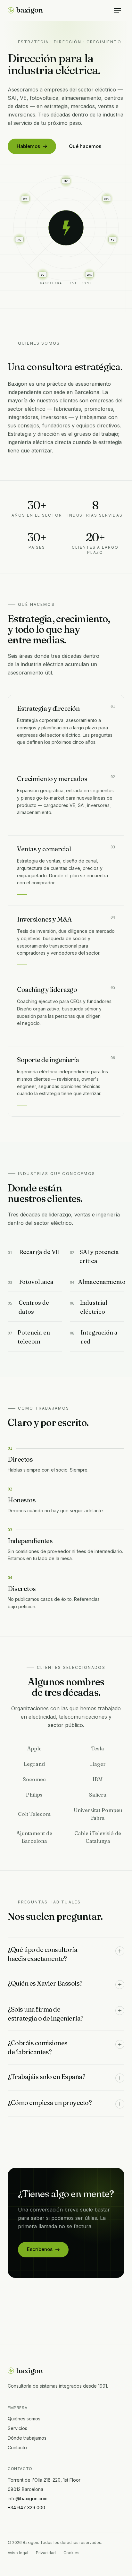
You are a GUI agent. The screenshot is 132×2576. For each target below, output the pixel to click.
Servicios (17, 2428)
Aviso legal (18, 2553)
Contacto (17, 2447)
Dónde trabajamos (27, 2438)
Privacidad (46, 2553)
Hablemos (28, 146)
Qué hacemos (85, 146)
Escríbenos (40, 2249)
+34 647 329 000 (26, 2507)
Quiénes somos (24, 2419)
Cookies (71, 2553)
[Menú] (117, 10)
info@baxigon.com (28, 2499)
